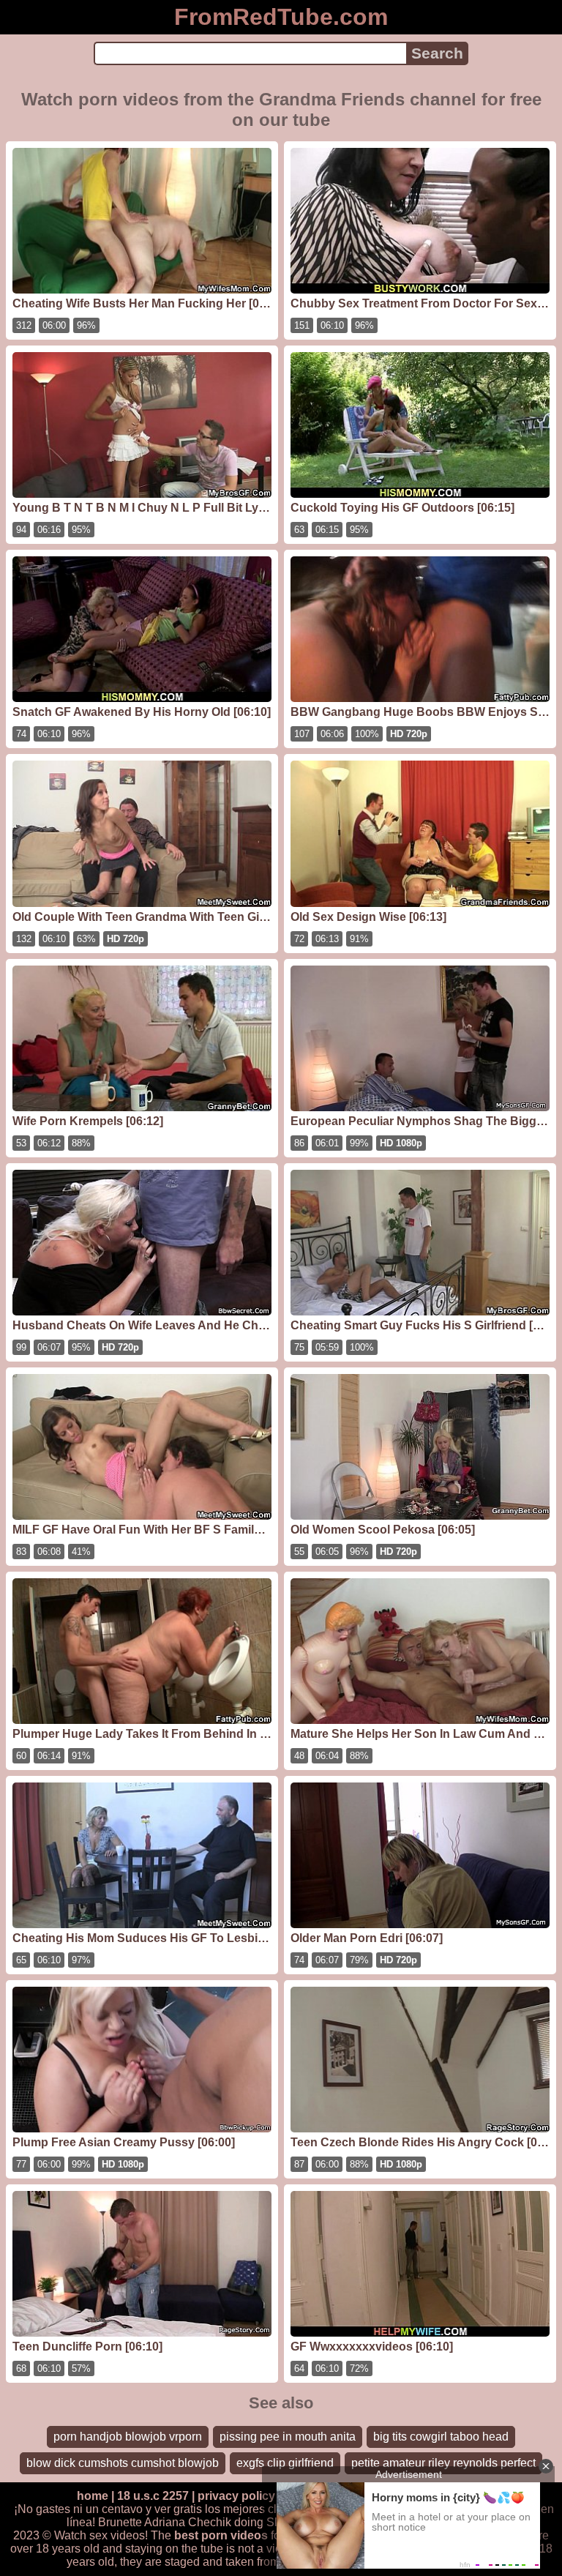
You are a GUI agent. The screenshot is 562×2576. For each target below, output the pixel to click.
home (93, 2496)
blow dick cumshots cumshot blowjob (123, 2463)
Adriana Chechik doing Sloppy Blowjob (246, 2522)
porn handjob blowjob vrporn (128, 2437)
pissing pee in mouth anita (288, 2437)
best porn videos (221, 2535)
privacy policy (236, 2496)
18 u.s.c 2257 (153, 2496)
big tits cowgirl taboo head (441, 2437)
